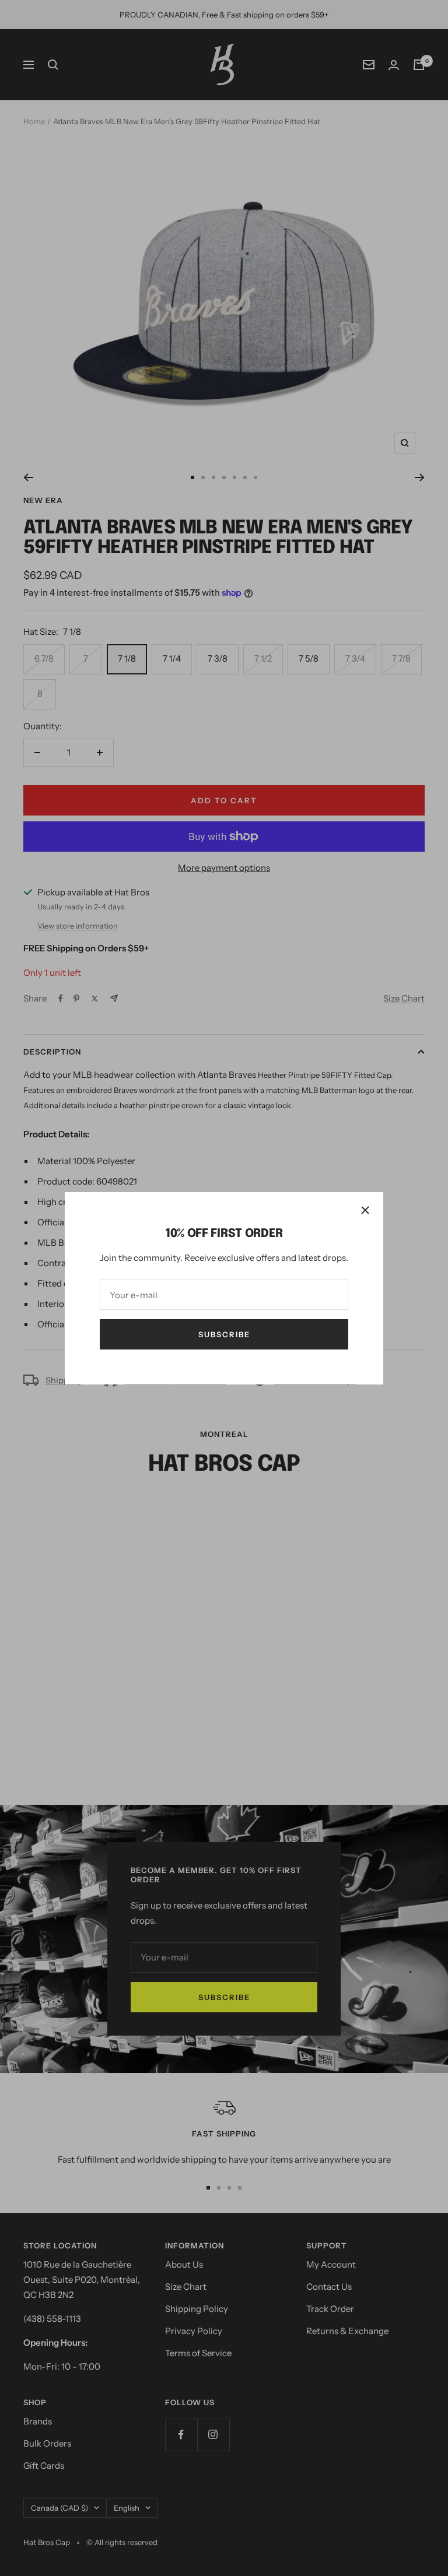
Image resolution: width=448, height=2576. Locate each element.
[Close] (365, 1210)
